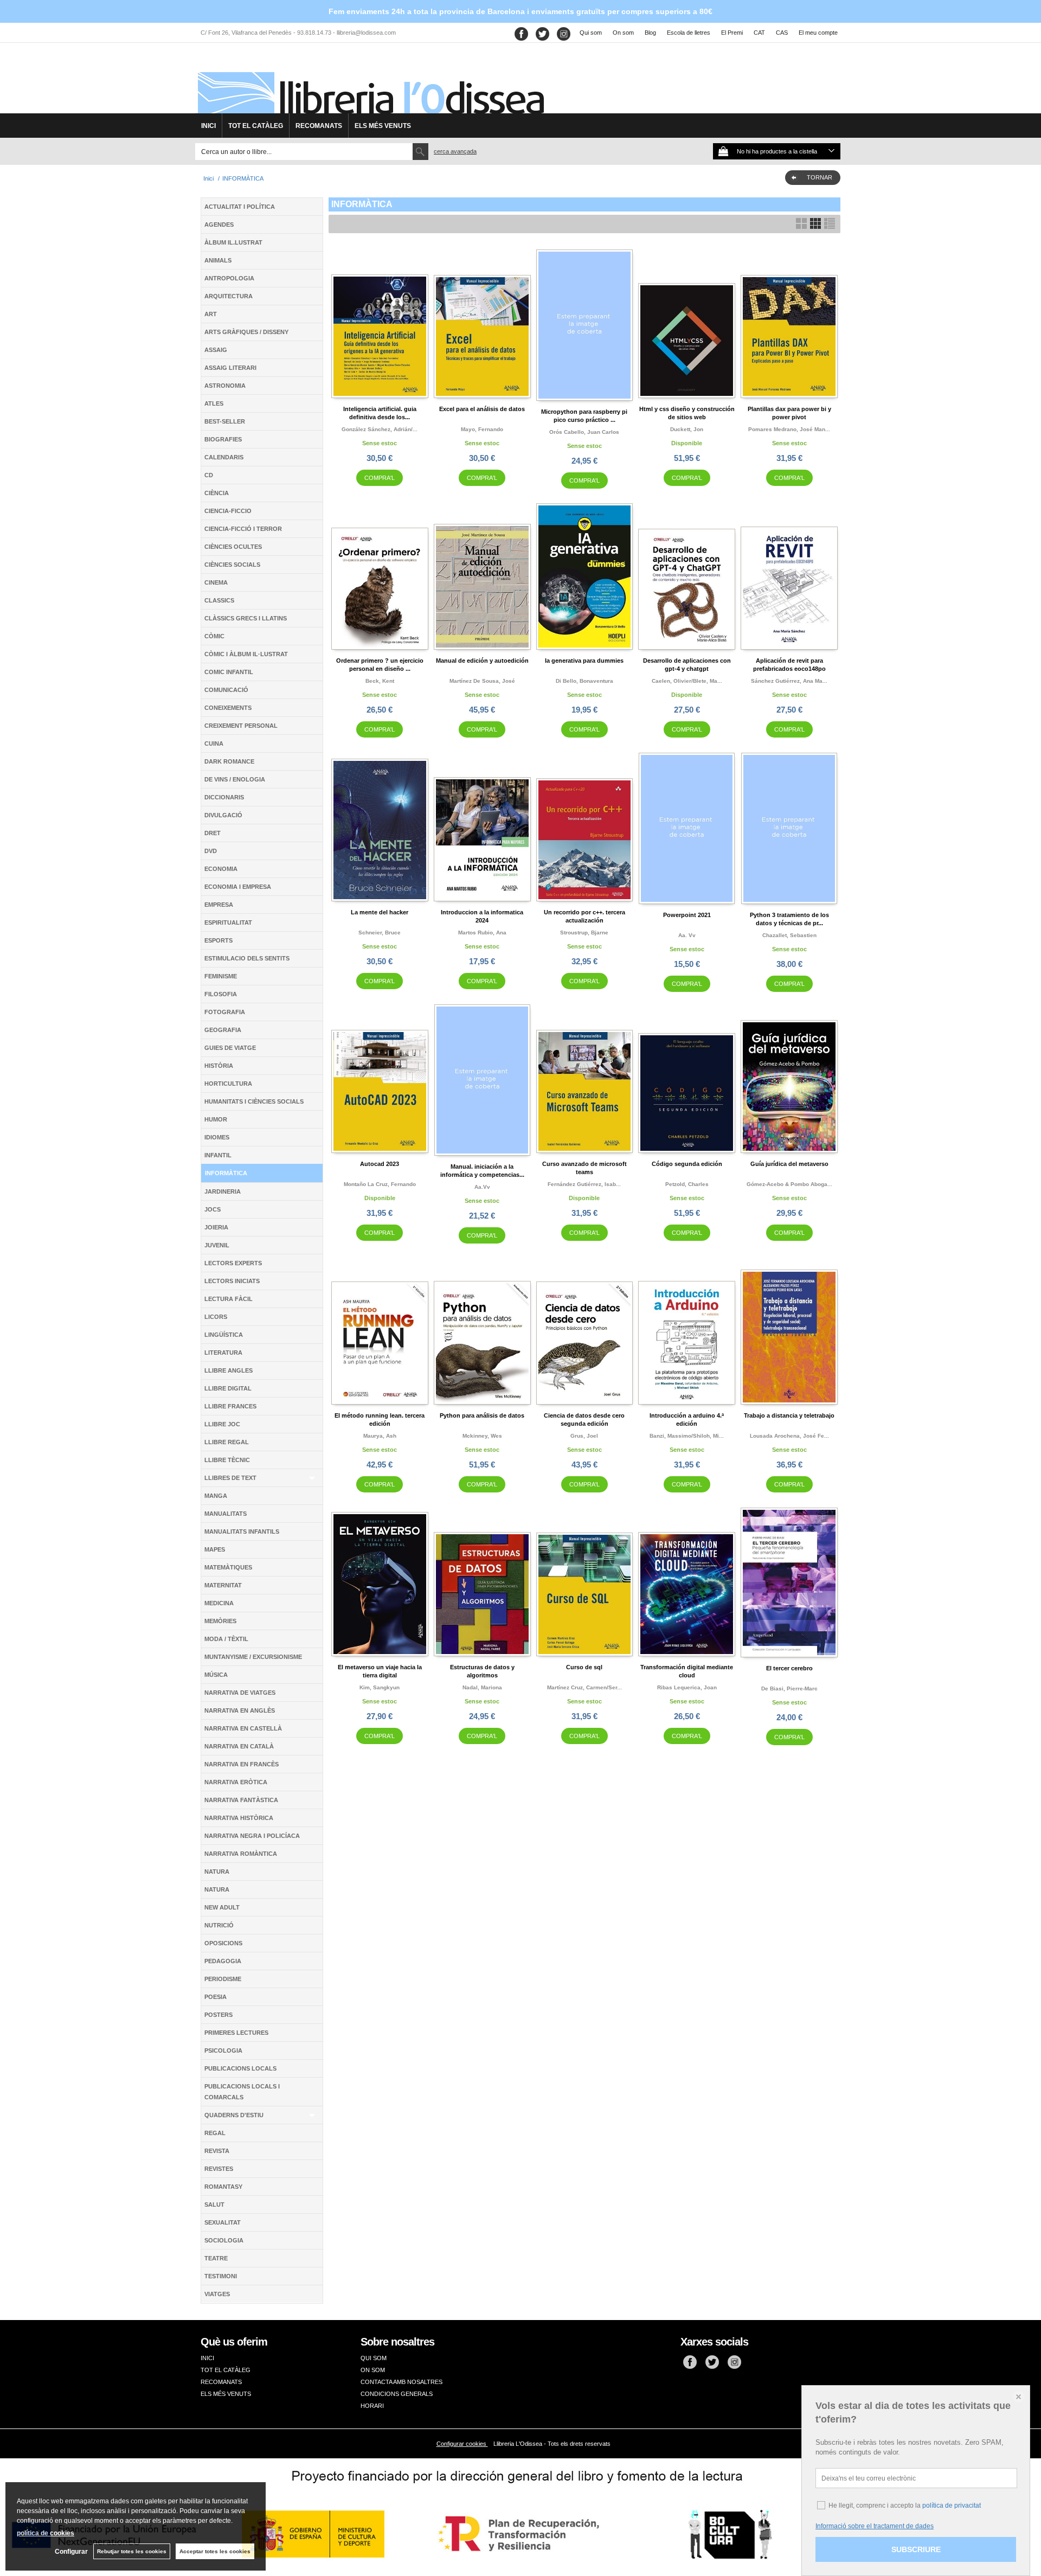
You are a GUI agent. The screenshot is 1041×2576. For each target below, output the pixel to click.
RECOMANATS (319, 126)
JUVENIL (217, 1245)
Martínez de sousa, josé (482, 681)
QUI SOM (374, 2358)
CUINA (214, 744)
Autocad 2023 (380, 1164)
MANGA (216, 1496)
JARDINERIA (223, 1191)
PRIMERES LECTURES (236, 2033)
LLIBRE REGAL (227, 1442)
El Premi (732, 33)
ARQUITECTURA (229, 296)
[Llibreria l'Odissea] (370, 82)
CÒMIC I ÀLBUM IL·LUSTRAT (246, 654)
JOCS (213, 1209)
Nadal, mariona (482, 1687)
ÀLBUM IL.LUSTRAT (233, 242)
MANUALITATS (226, 1514)
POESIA (216, 1997)
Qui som (591, 33)
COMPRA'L (380, 478)
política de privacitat (952, 2505)
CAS (782, 33)
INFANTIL (218, 1155)
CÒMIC (214, 636)
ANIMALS (218, 260)
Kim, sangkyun (380, 1687)
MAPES (215, 1549)
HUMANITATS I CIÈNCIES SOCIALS (254, 1101)
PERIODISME (223, 1979)
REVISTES (219, 2169)
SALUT (214, 2205)
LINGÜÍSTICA (224, 1335)
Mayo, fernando (482, 429)
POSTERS (219, 2015)
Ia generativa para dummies (584, 661)
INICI (208, 126)
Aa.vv (482, 1187)
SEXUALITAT (223, 2222)
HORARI (372, 2406)
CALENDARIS (224, 457)
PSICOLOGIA (223, 2050)
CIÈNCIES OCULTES (233, 547)
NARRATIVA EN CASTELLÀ (243, 1728)
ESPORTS (219, 940)
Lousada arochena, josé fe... (789, 1436)
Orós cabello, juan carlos (584, 432)
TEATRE (216, 2258)
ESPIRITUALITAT (228, 922)
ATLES (214, 403)
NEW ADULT (222, 1907)
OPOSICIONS (223, 1943)
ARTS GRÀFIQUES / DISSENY (246, 332)
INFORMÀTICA (226, 1173)
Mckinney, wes (482, 1436)
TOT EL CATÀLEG (256, 126)
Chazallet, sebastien (789, 935)
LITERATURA (223, 1353)
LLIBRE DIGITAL (228, 1388)
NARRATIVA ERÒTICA (236, 1782)
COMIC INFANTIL (229, 672)
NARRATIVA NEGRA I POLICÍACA (252, 1836)
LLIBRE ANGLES (229, 1370)
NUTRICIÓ (219, 1925)
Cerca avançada (455, 151)
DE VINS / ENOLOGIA (235, 779)
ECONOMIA (221, 869)
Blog (650, 33)
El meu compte (818, 33)
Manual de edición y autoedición (482, 661)
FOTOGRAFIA (225, 1012)
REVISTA (217, 2151)
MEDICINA (219, 1603)
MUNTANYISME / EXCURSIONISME (253, 1657)
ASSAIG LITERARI (230, 368)
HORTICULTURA (228, 1084)
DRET (213, 833)
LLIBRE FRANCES (230, 1406)
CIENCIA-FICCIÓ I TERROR (243, 529)
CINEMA (216, 582)
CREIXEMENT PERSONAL (241, 726)
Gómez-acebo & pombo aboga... (789, 1184)
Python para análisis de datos (482, 1415)
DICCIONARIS (224, 797)
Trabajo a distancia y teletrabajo (789, 1415)
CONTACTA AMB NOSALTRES (401, 2382)
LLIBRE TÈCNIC (227, 1460)
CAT (759, 33)
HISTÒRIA (219, 1066)
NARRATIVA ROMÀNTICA (241, 1854)
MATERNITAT (223, 1585)
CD (209, 475)
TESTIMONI (221, 2276)
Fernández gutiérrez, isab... (584, 1184)
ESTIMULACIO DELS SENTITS (247, 958)
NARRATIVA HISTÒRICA (239, 1818)
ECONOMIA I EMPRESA (238, 887)
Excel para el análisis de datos (482, 409)
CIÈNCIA (217, 493)
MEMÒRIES (220, 1621)
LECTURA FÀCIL (229, 1299)
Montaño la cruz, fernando (380, 1184)
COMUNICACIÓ (226, 690)
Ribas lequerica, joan (687, 1687)
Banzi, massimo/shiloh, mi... (687, 1436)
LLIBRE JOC (222, 1424)
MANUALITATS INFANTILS (242, 1531)
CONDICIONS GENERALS (397, 2394)
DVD (211, 851)
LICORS (216, 1317)
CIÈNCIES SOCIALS (232, 565)
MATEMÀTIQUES (228, 1567)
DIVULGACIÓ (223, 815)
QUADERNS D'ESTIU (234, 2115)
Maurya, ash (380, 1436)
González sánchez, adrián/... (380, 429)
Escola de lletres (689, 33)
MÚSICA (216, 1675)
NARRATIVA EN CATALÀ (239, 1746)
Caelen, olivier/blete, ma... (687, 681)
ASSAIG (216, 350)
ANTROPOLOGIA (229, 278)
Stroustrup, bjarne (584, 933)
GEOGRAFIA (223, 1030)
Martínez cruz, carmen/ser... (584, 1687)
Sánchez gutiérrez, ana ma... (789, 681)
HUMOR (216, 1119)
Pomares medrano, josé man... (789, 429)
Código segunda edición (687, 1164)
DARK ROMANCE (229, 761)
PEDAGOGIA (223, 1961)
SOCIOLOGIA (224, 2240)
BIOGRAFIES (223, 439)
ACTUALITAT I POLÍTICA (240, 207)
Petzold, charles (687, 1184)
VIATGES (217, 2294)
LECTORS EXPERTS (233, 1263)
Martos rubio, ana (482, 933)
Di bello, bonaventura (584, 681)
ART (211, 314)
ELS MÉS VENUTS (383, 126)
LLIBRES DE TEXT (230, 1478)
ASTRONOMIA (225, 386)
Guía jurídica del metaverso (789, 1164)
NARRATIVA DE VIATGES (240, 1693)
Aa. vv (687, 935)
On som (623, 33)
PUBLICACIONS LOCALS (240, 2068)
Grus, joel (584, 1436)
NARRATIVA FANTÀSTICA (241, 1800)
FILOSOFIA (221, 994)
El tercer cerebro (789, 1668)
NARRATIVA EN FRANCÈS (242, 1764)
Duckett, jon (687, 429)
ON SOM (373, 2370)
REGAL (215, 2133)
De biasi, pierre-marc (789, 1689)
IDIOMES (217, 1137)
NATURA (217, 1872)
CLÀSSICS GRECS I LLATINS (246, 618)
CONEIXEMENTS (228, 708)
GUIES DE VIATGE (230, 1048)
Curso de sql (584, 1667)
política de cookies (46, 2533)
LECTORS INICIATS (232, 1281)
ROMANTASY (223, 2187)
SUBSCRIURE (916, 2549)
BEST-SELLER (225, 421)
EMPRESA (219, 905)
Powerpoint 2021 (687, 915)
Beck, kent (380, 681)
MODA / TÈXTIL (226, 1639)
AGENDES (219, 225)
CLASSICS (219, 600)
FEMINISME (221, 976)
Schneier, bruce (380, 933)
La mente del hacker (380, 912)
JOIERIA (216, 1227)
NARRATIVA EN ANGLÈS (240, 1710)
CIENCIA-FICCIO (228, 511)
